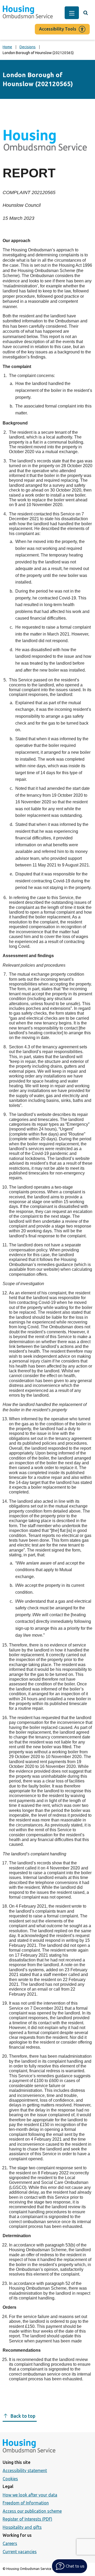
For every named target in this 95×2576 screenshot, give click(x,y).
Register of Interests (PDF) (27, 2519)
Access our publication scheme (32, 2511)
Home (7, 47)
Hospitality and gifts (22, 2527)
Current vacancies (20, 2552)
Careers (10, 2543)
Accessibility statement (25, 2470)
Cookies (10, 2479)
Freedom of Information (26, 2503)
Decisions (28, 47)
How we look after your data (30, 2495)
